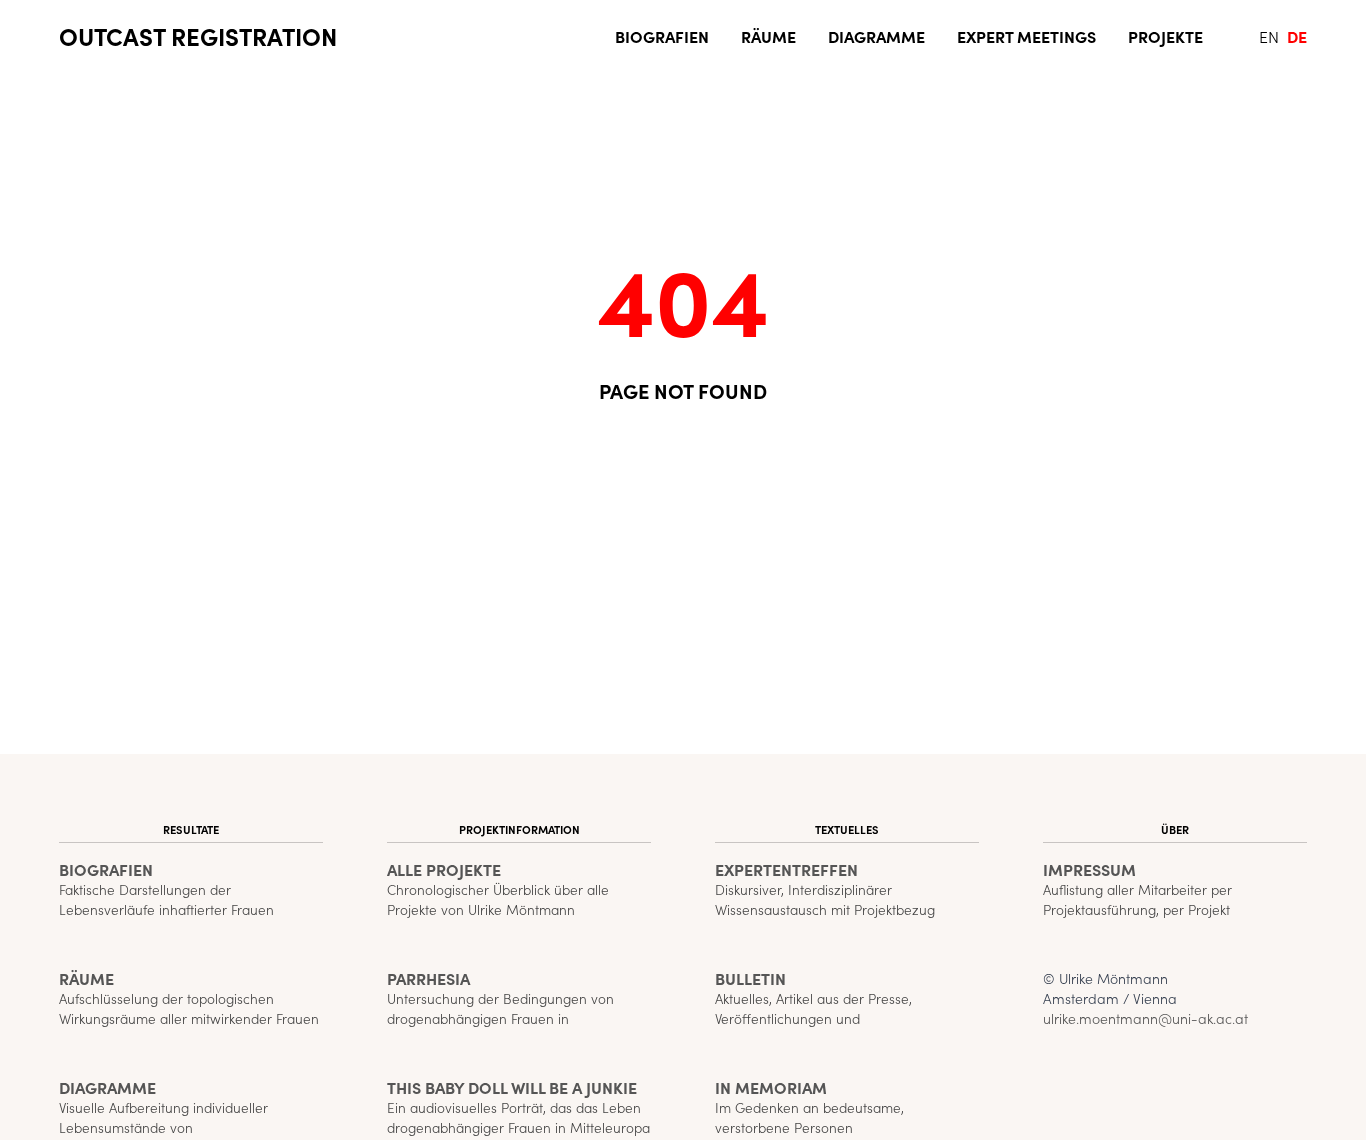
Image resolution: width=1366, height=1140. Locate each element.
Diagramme (876, 36)
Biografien (662, 36)
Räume (768, 36)
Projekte (1165, 36)
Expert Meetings (1026, 36)
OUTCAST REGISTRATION (198, 36)
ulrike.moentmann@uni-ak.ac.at (1145, 1018)
